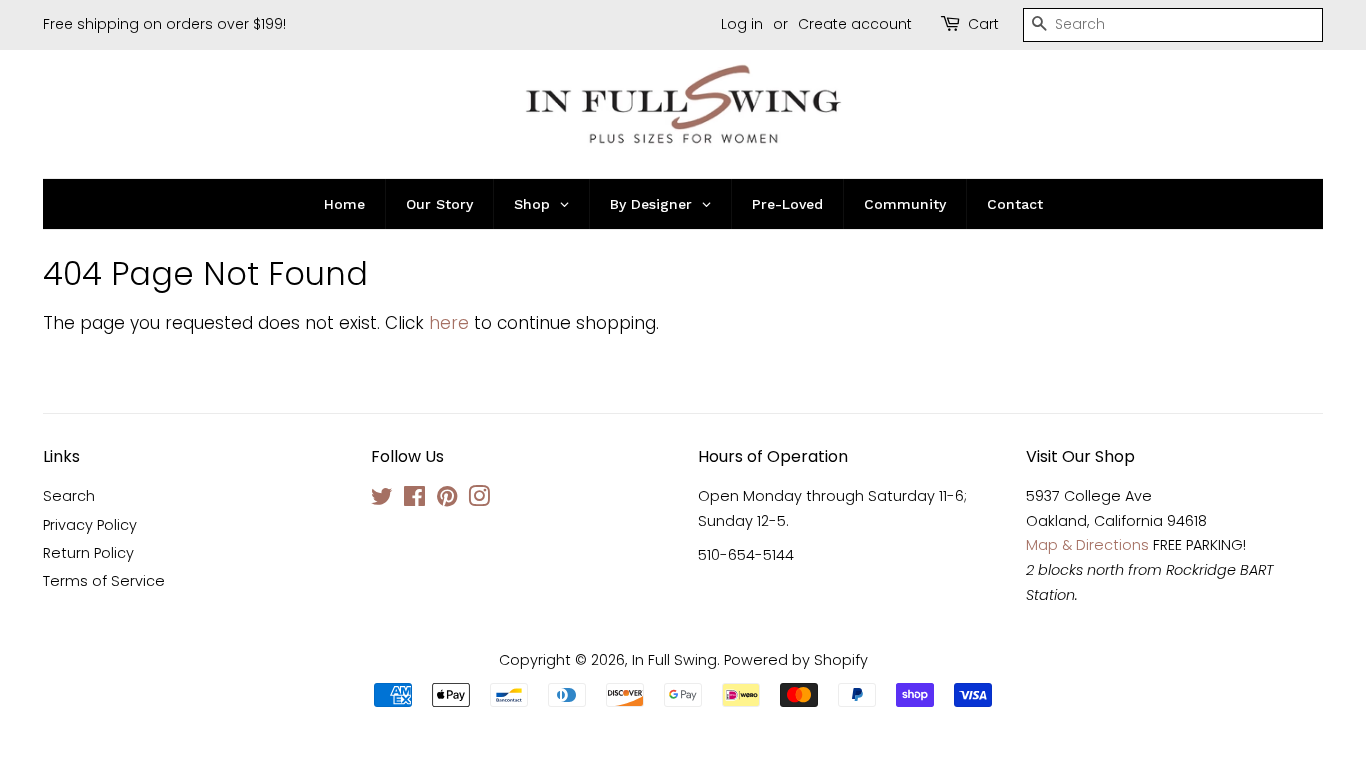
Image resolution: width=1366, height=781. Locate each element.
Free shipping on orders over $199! (164, 24)
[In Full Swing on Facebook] (414, 500)
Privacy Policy (90, 525)
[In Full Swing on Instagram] (479, 500)
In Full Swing (674, 660)
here (449, 323)
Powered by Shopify (796, 660)
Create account (855, 24)
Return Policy (88, 553)
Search (69, 496)
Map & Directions (1087, 545)
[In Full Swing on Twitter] (382, 500)
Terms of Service (104, 581)
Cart (983, 24)
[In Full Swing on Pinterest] (447, 500)
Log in (742, 24)
